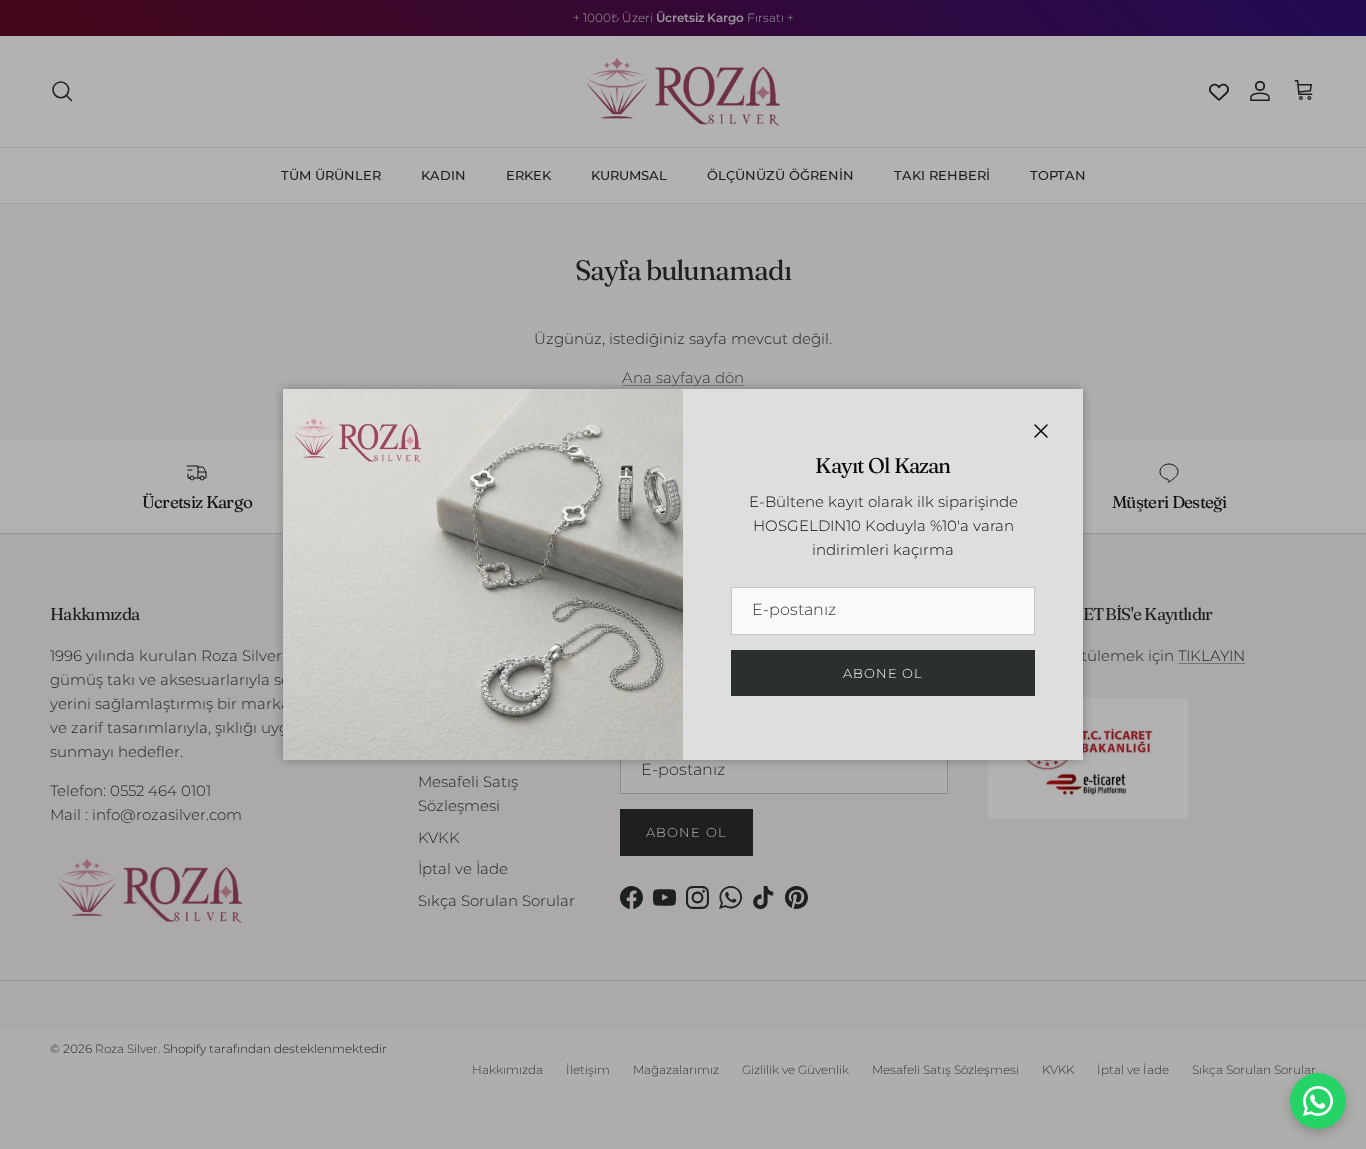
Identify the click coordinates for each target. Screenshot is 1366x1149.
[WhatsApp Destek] (1318, 1101)
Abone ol (883, 673)
